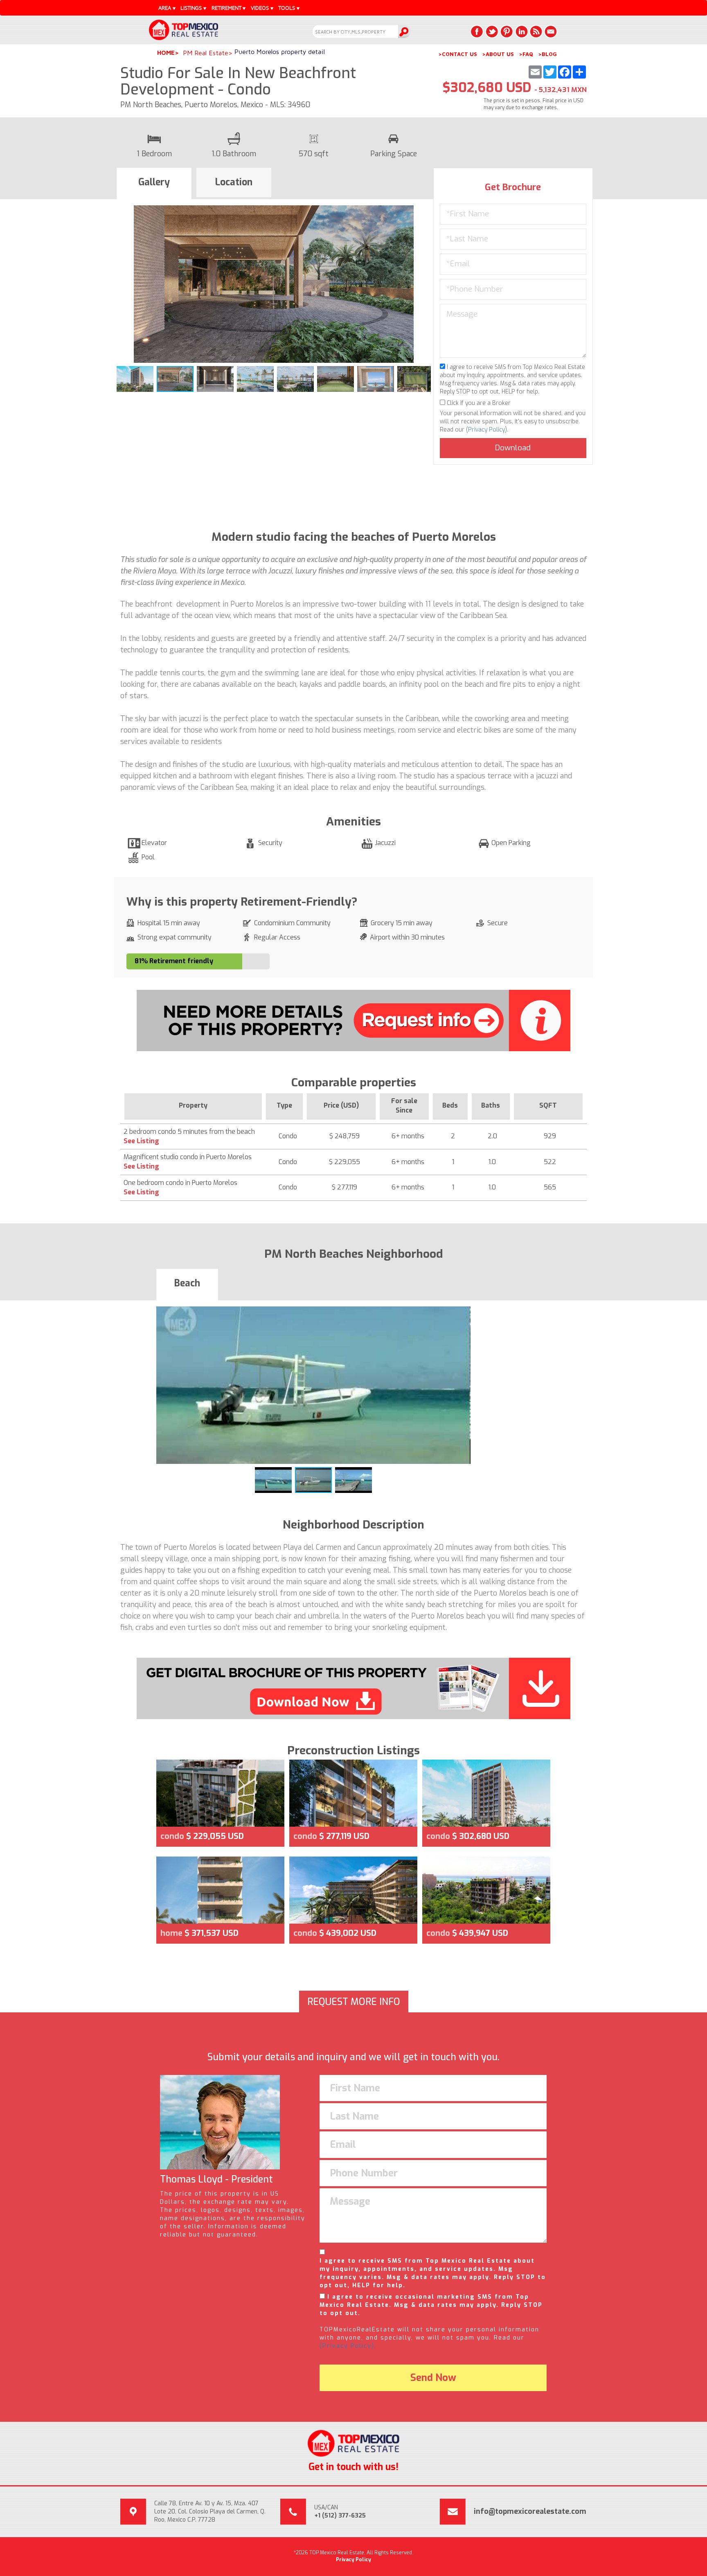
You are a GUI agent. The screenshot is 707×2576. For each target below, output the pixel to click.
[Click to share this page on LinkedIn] (521, 31)
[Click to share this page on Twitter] (492, 31)
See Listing (141, 1141)
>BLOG (547, 54)
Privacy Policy (486, 430)
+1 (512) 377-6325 (340, 2516)
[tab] (154, 184)
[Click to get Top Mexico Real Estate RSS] (536, 31)
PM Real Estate (206, 53)
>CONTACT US (458, 54)
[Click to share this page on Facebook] (477, 31)
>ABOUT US (498, 54)
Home (166, 53)
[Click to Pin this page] (507, 31)
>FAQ (526, 54)
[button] (423, 213)
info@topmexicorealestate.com (530, 2511)
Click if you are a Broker (478, 403)
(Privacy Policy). (348, 2346)
